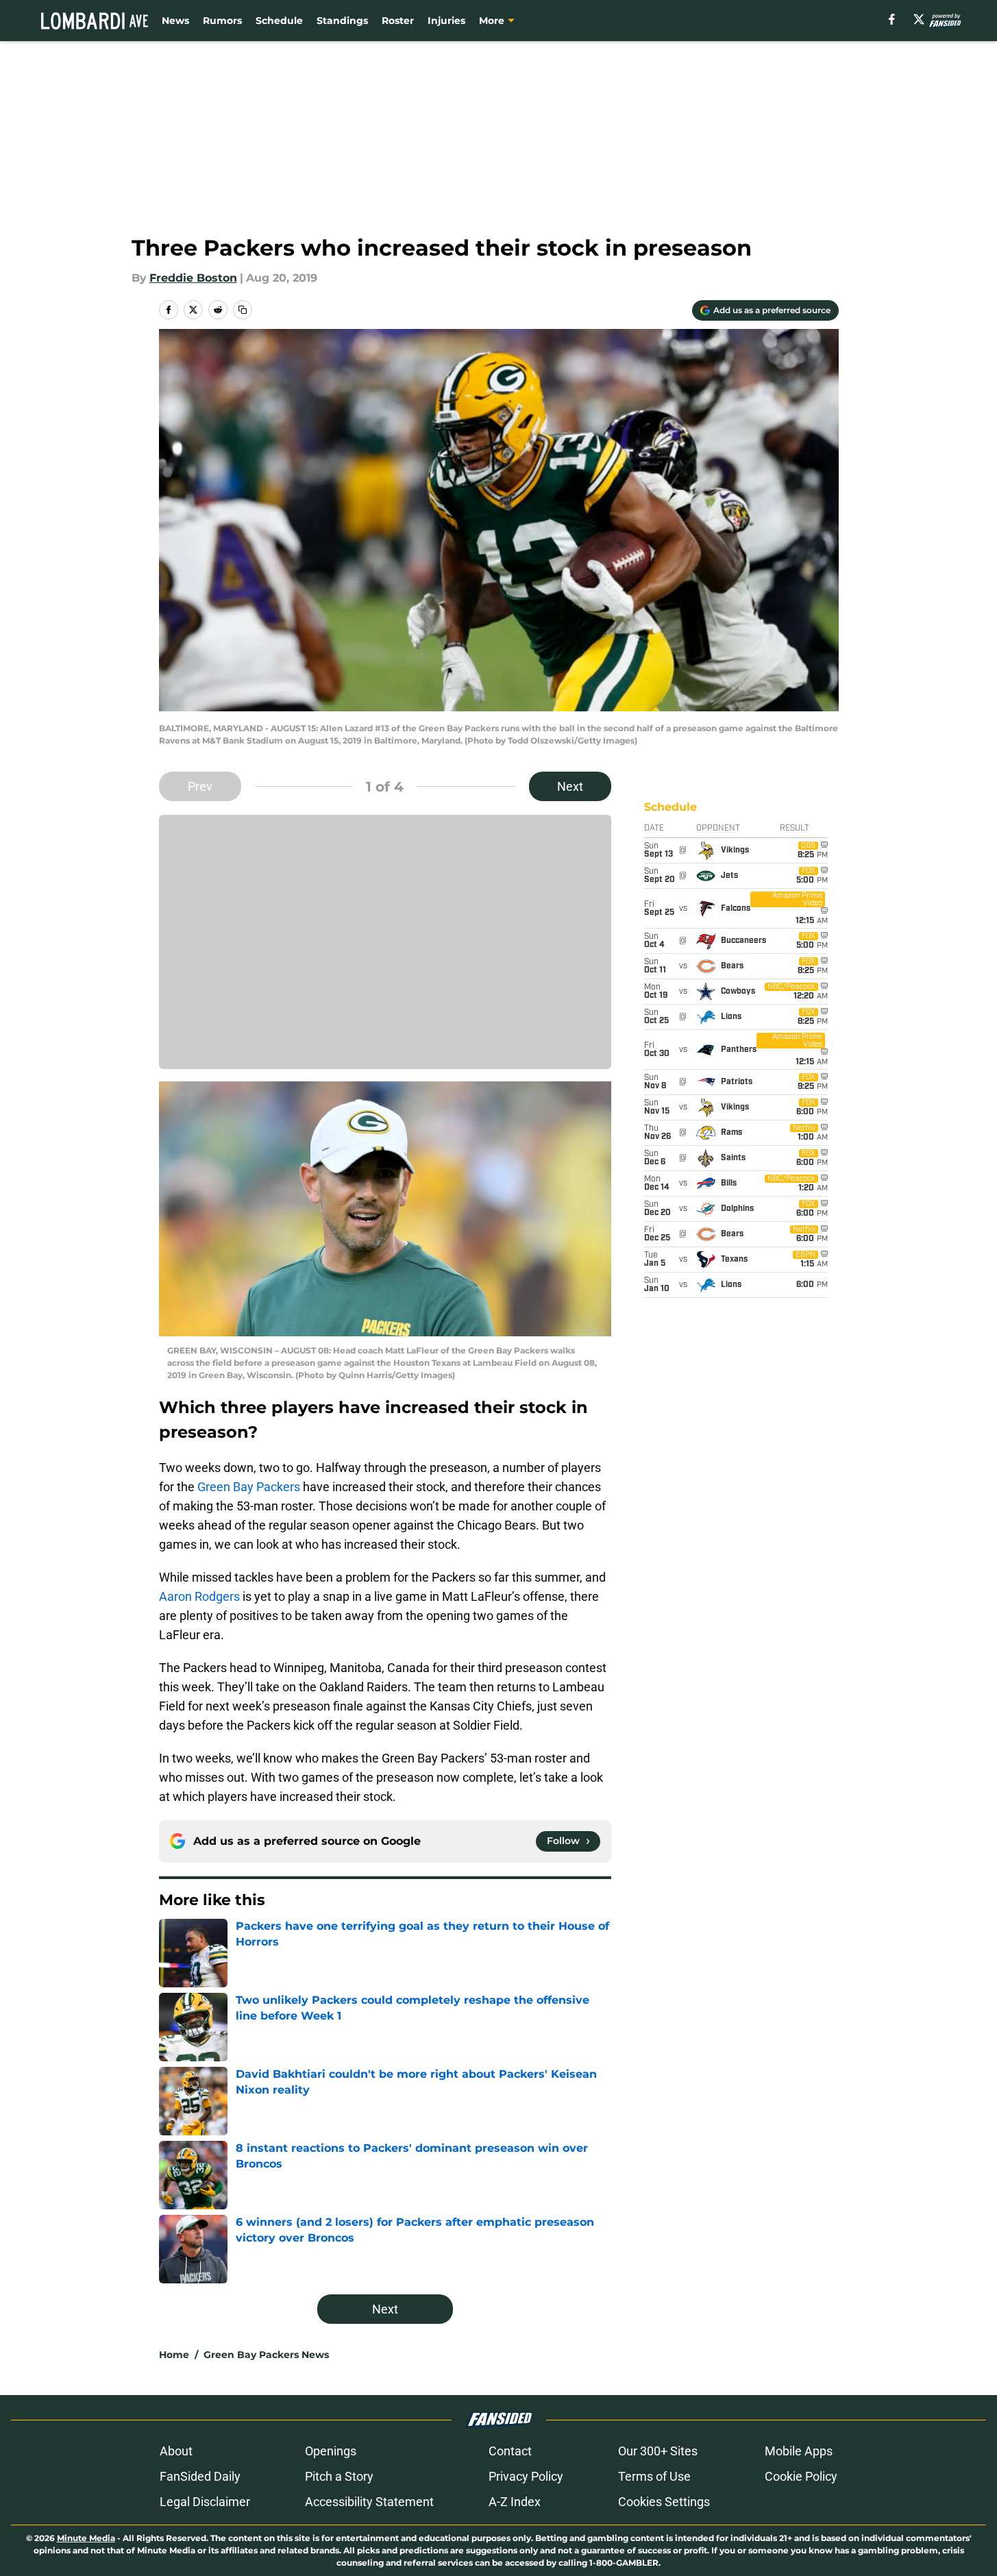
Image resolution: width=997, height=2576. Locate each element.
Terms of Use (654, 2476)
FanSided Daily (200, 2476)
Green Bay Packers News (266, 2355)
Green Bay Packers (249, 1487)
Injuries (446, 21)
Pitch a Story (339, 2476)
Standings (342, 21)
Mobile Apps (799, 2451)
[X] (919, 19)
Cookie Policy (801, 2476)
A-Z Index (515, 2502)
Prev (200, 786)
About (176, 2451)
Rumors (222, 21)
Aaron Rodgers (199, 1596)
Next (570, 786)
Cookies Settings (664, 2502)
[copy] (243, 310)
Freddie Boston (193, 278)
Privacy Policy (526, 2476)
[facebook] (892, 19)
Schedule (279, 21)
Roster (398, 21)
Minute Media (86, 2538)
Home (174, 2355)
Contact (510, 2451)
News (175, 21)
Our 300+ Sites (658, 2451)
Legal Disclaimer (205, 2502)
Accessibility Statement (369, 2502)
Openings (331, 2451)
